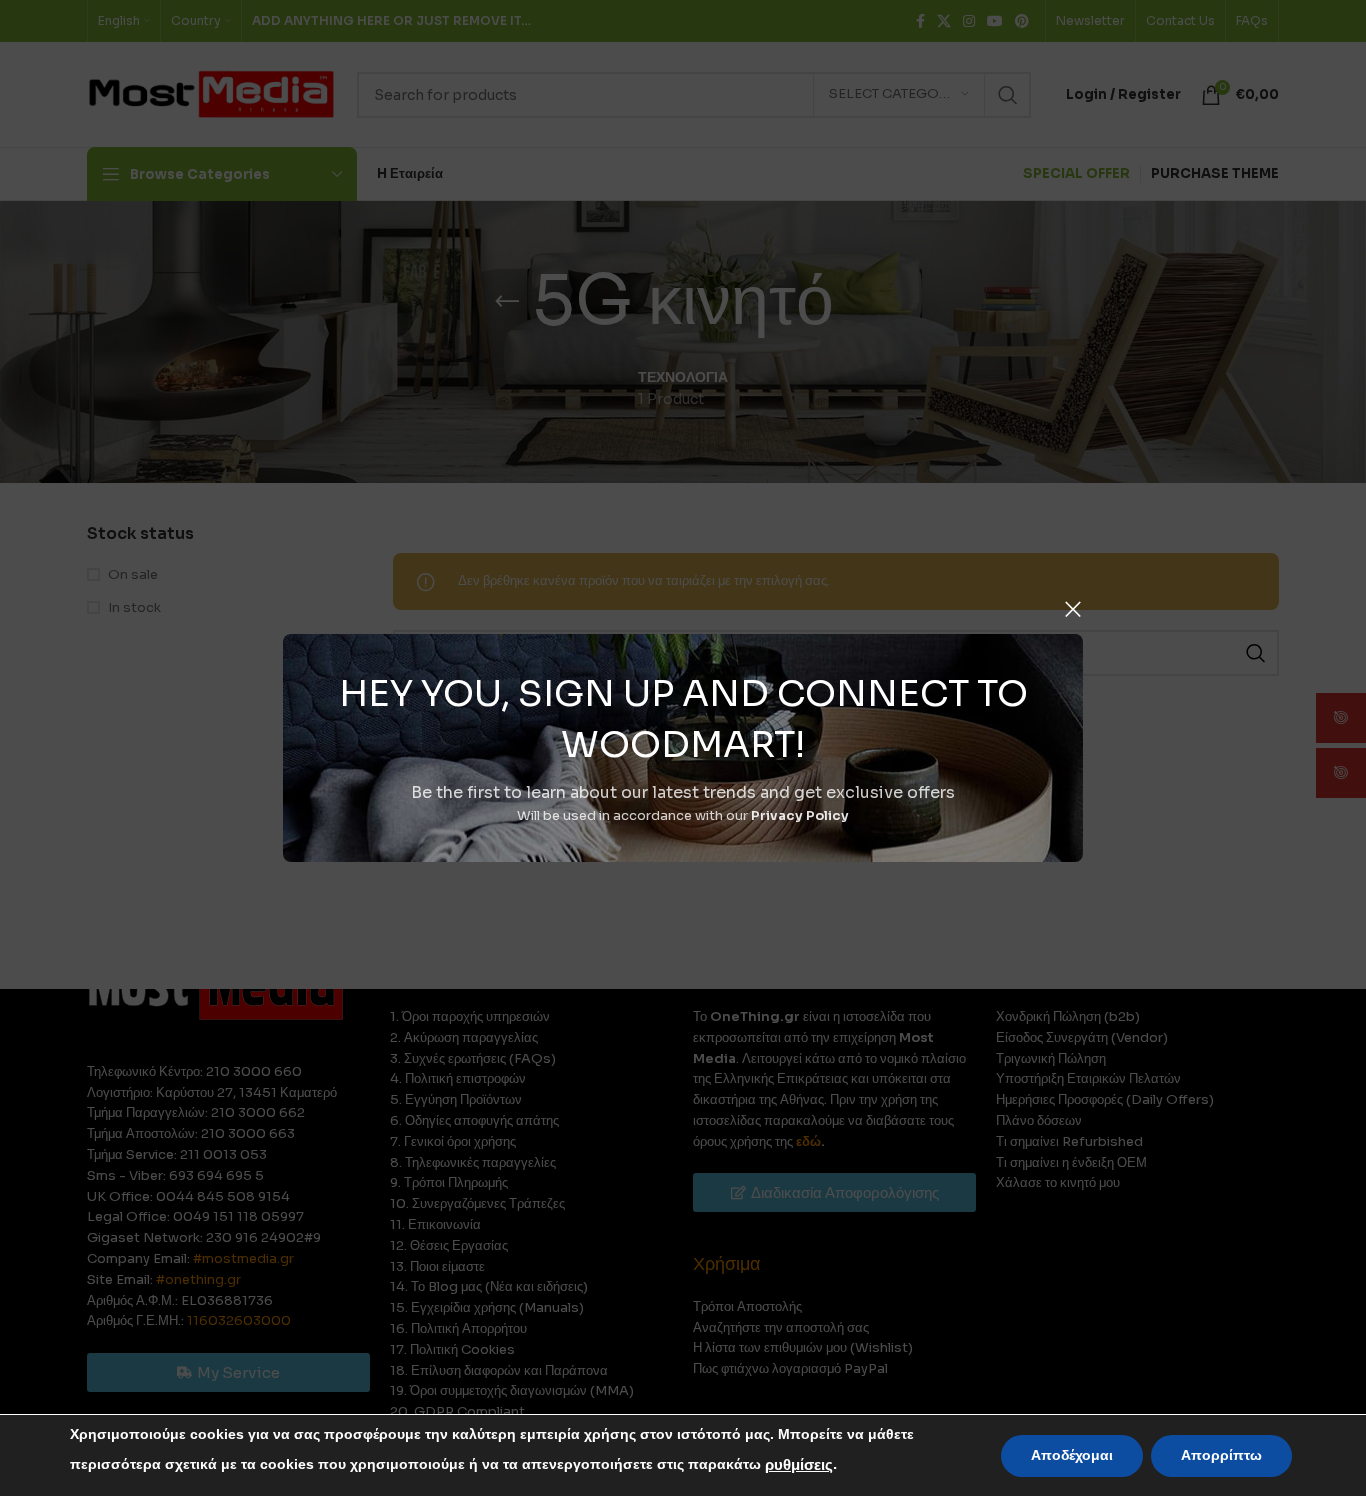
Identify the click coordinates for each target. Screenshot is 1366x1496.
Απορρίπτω (1221, 1455)
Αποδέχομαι (1072, 1455)
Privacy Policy (800, 815)
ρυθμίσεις (799, 1465)
